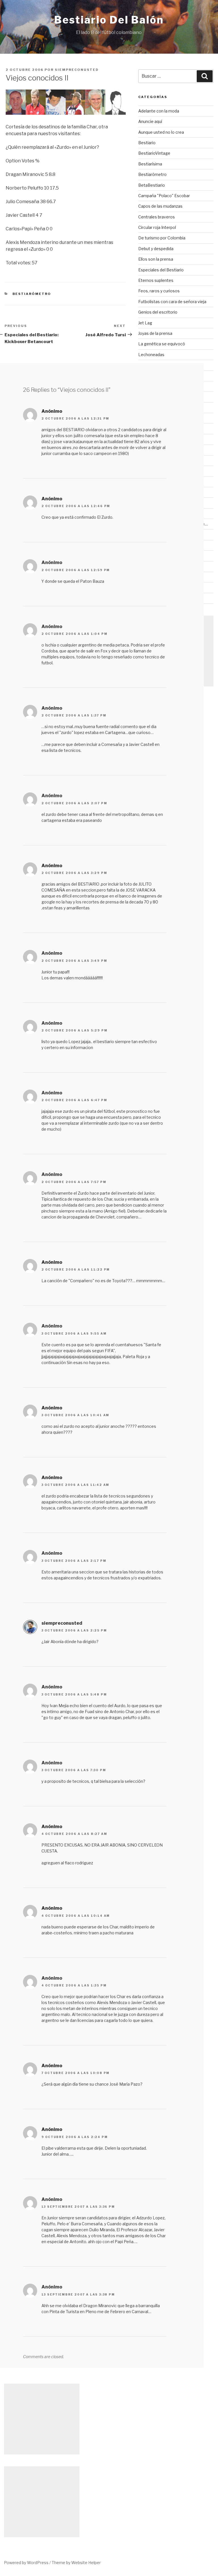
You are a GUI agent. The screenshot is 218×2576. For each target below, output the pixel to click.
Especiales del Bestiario (161, 270)
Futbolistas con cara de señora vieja (172, 302)
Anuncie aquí (150, 121)
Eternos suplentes (156, 280)
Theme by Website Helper (76, 2563)
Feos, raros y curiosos (159, 291)
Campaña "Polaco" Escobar (164, 196)
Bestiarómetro (32, 294)
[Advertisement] (176, 651)
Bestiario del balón (109, 20)
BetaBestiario (152, 185)
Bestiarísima (150, 164)
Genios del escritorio (158, 312)
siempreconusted (77, 70)
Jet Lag (145, 323)
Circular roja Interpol (157, 227)
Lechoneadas (151, 355)
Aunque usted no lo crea (161, 132)
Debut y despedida (156, 249)
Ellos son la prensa (156, 259)
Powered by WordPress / (28, 2563)
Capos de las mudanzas (160, 206)
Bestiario (147, 143)
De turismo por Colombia (162, 238)
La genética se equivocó (162, 344)
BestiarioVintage (154, 153)
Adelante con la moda (159, 111)
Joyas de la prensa (155, 333)
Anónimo (52, 411)
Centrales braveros (157, 217)
